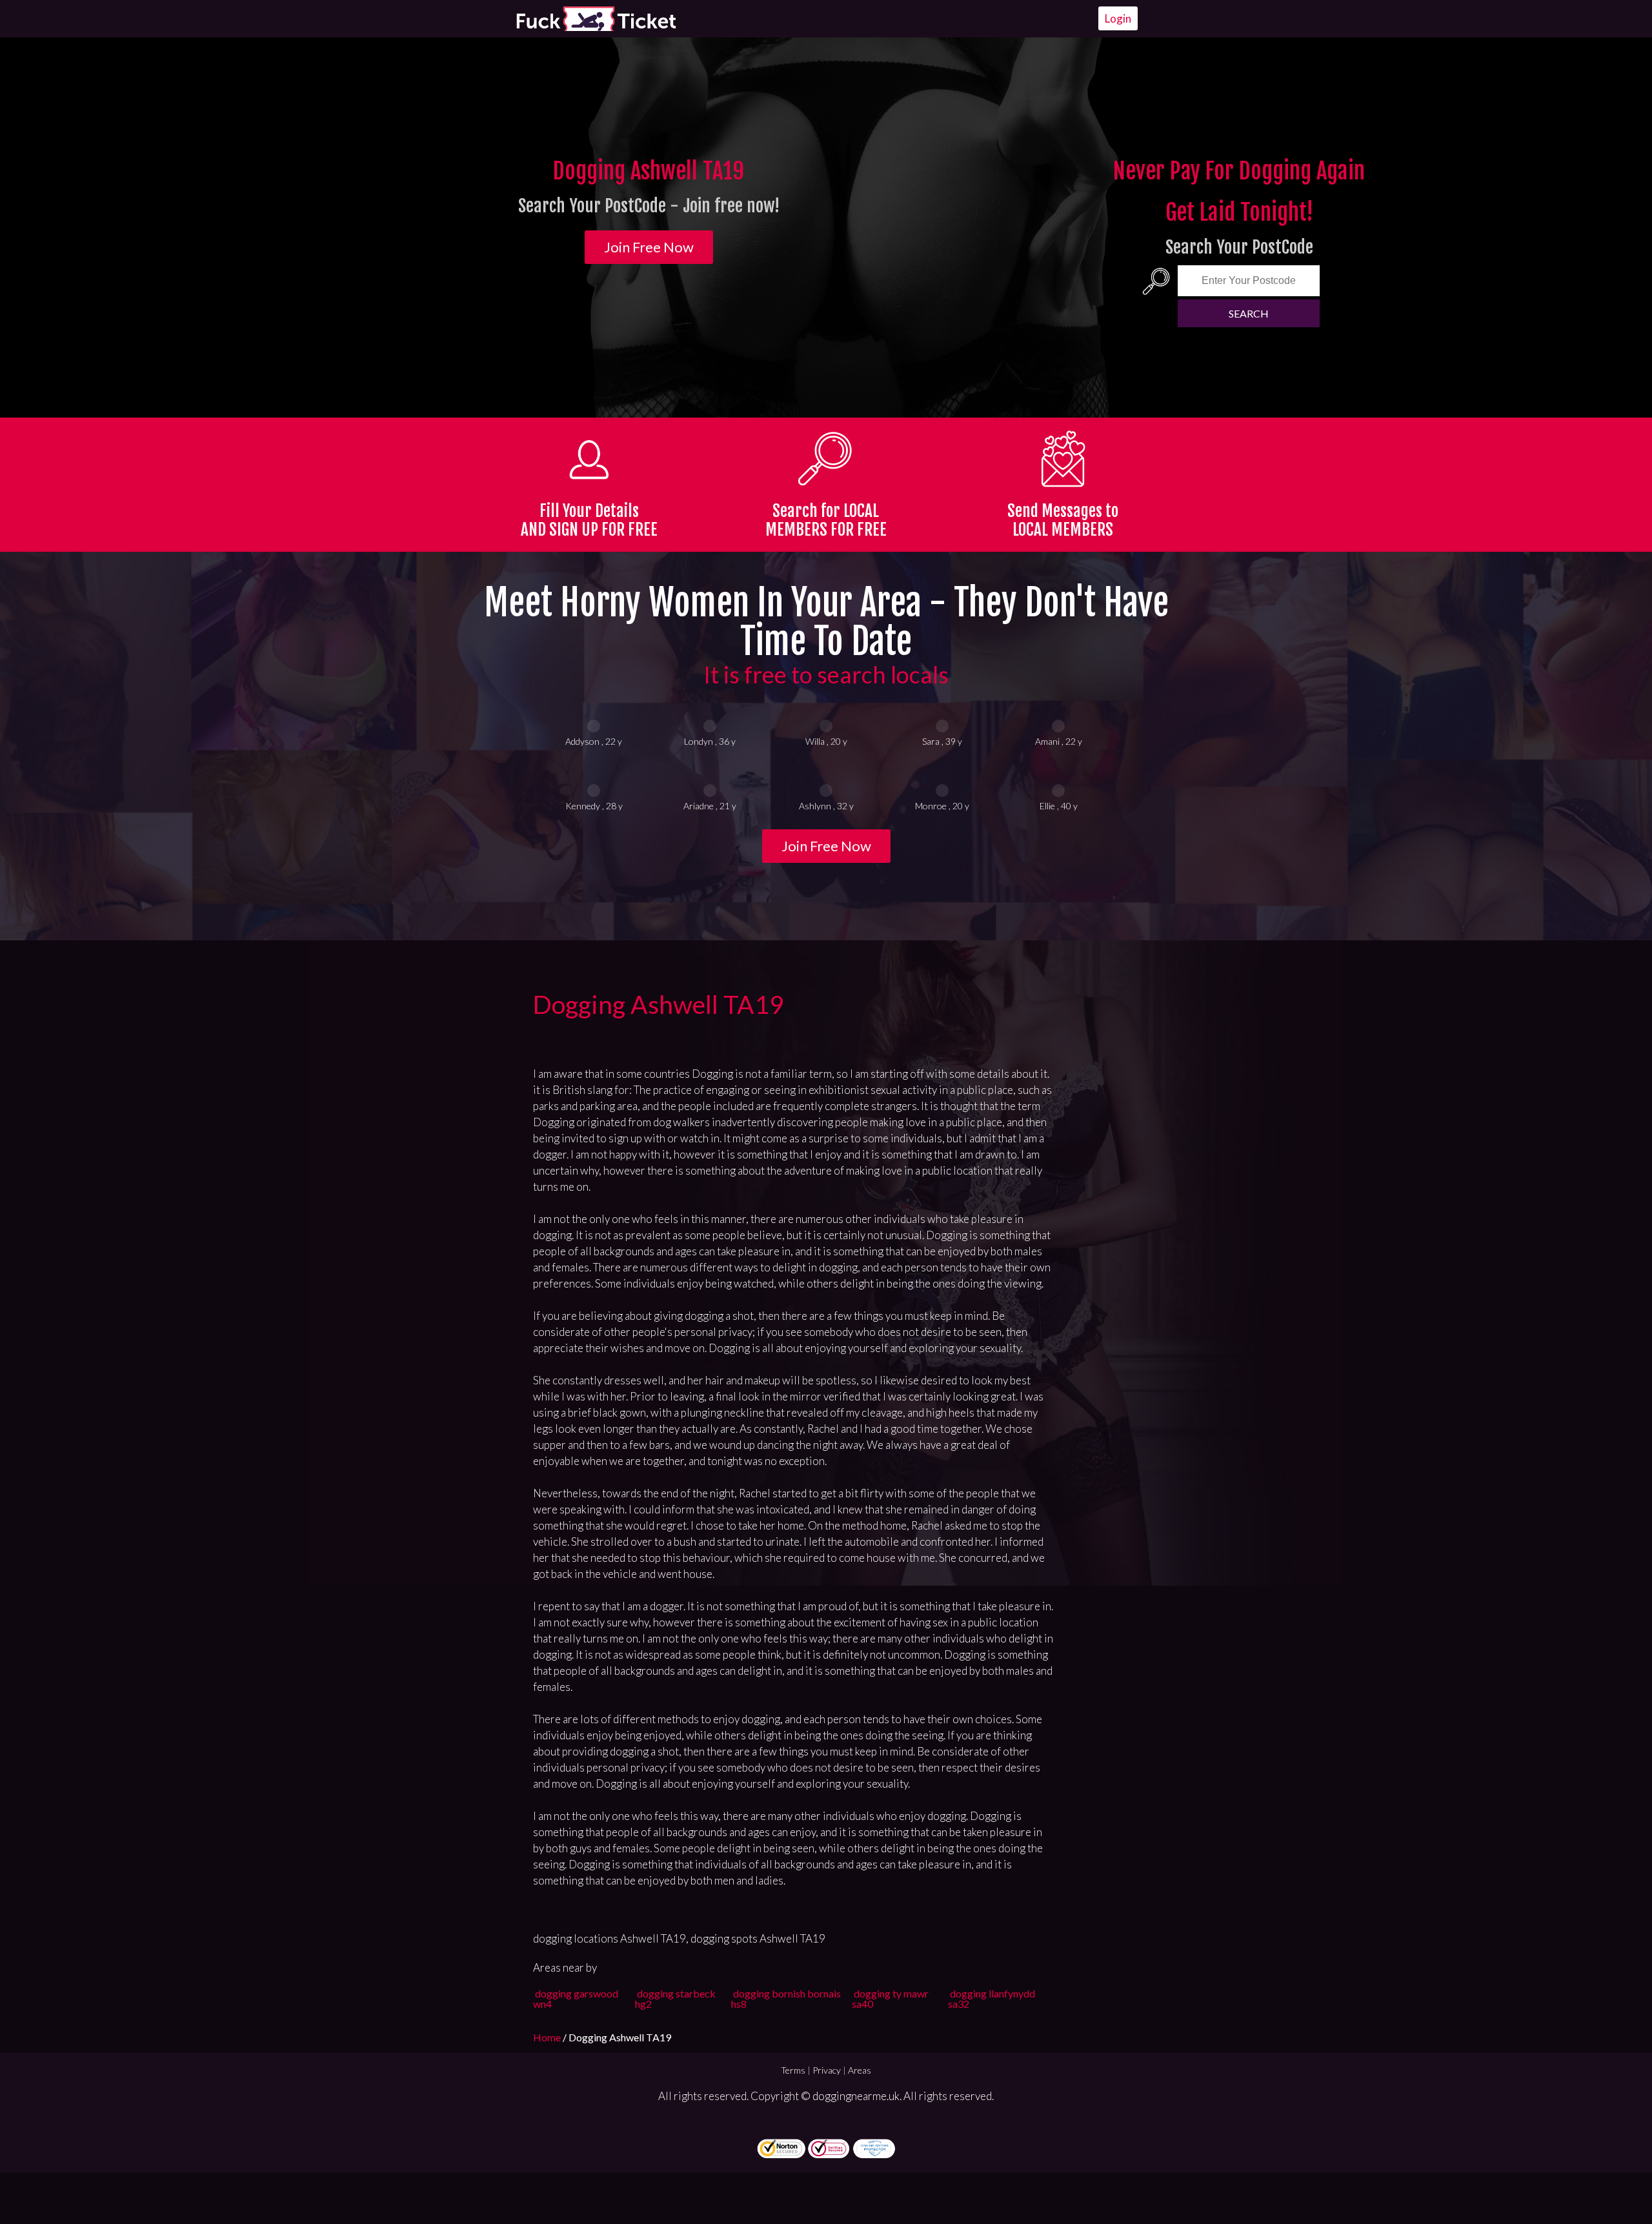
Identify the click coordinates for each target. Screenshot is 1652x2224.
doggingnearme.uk (856, 2096)
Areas (860, 2070)
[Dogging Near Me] (596, 19)
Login (1118, 18)
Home (548, 2037)
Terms (793, 2070)
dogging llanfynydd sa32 (992, 1998)
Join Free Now (649, 247)
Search (1249, 313)
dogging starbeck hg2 (675, 1998)
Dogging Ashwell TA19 (659, 1004)
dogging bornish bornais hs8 (786, 1998)
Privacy (827, 2070)
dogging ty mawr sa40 (890, 1998)
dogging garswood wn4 (576, 1998)
